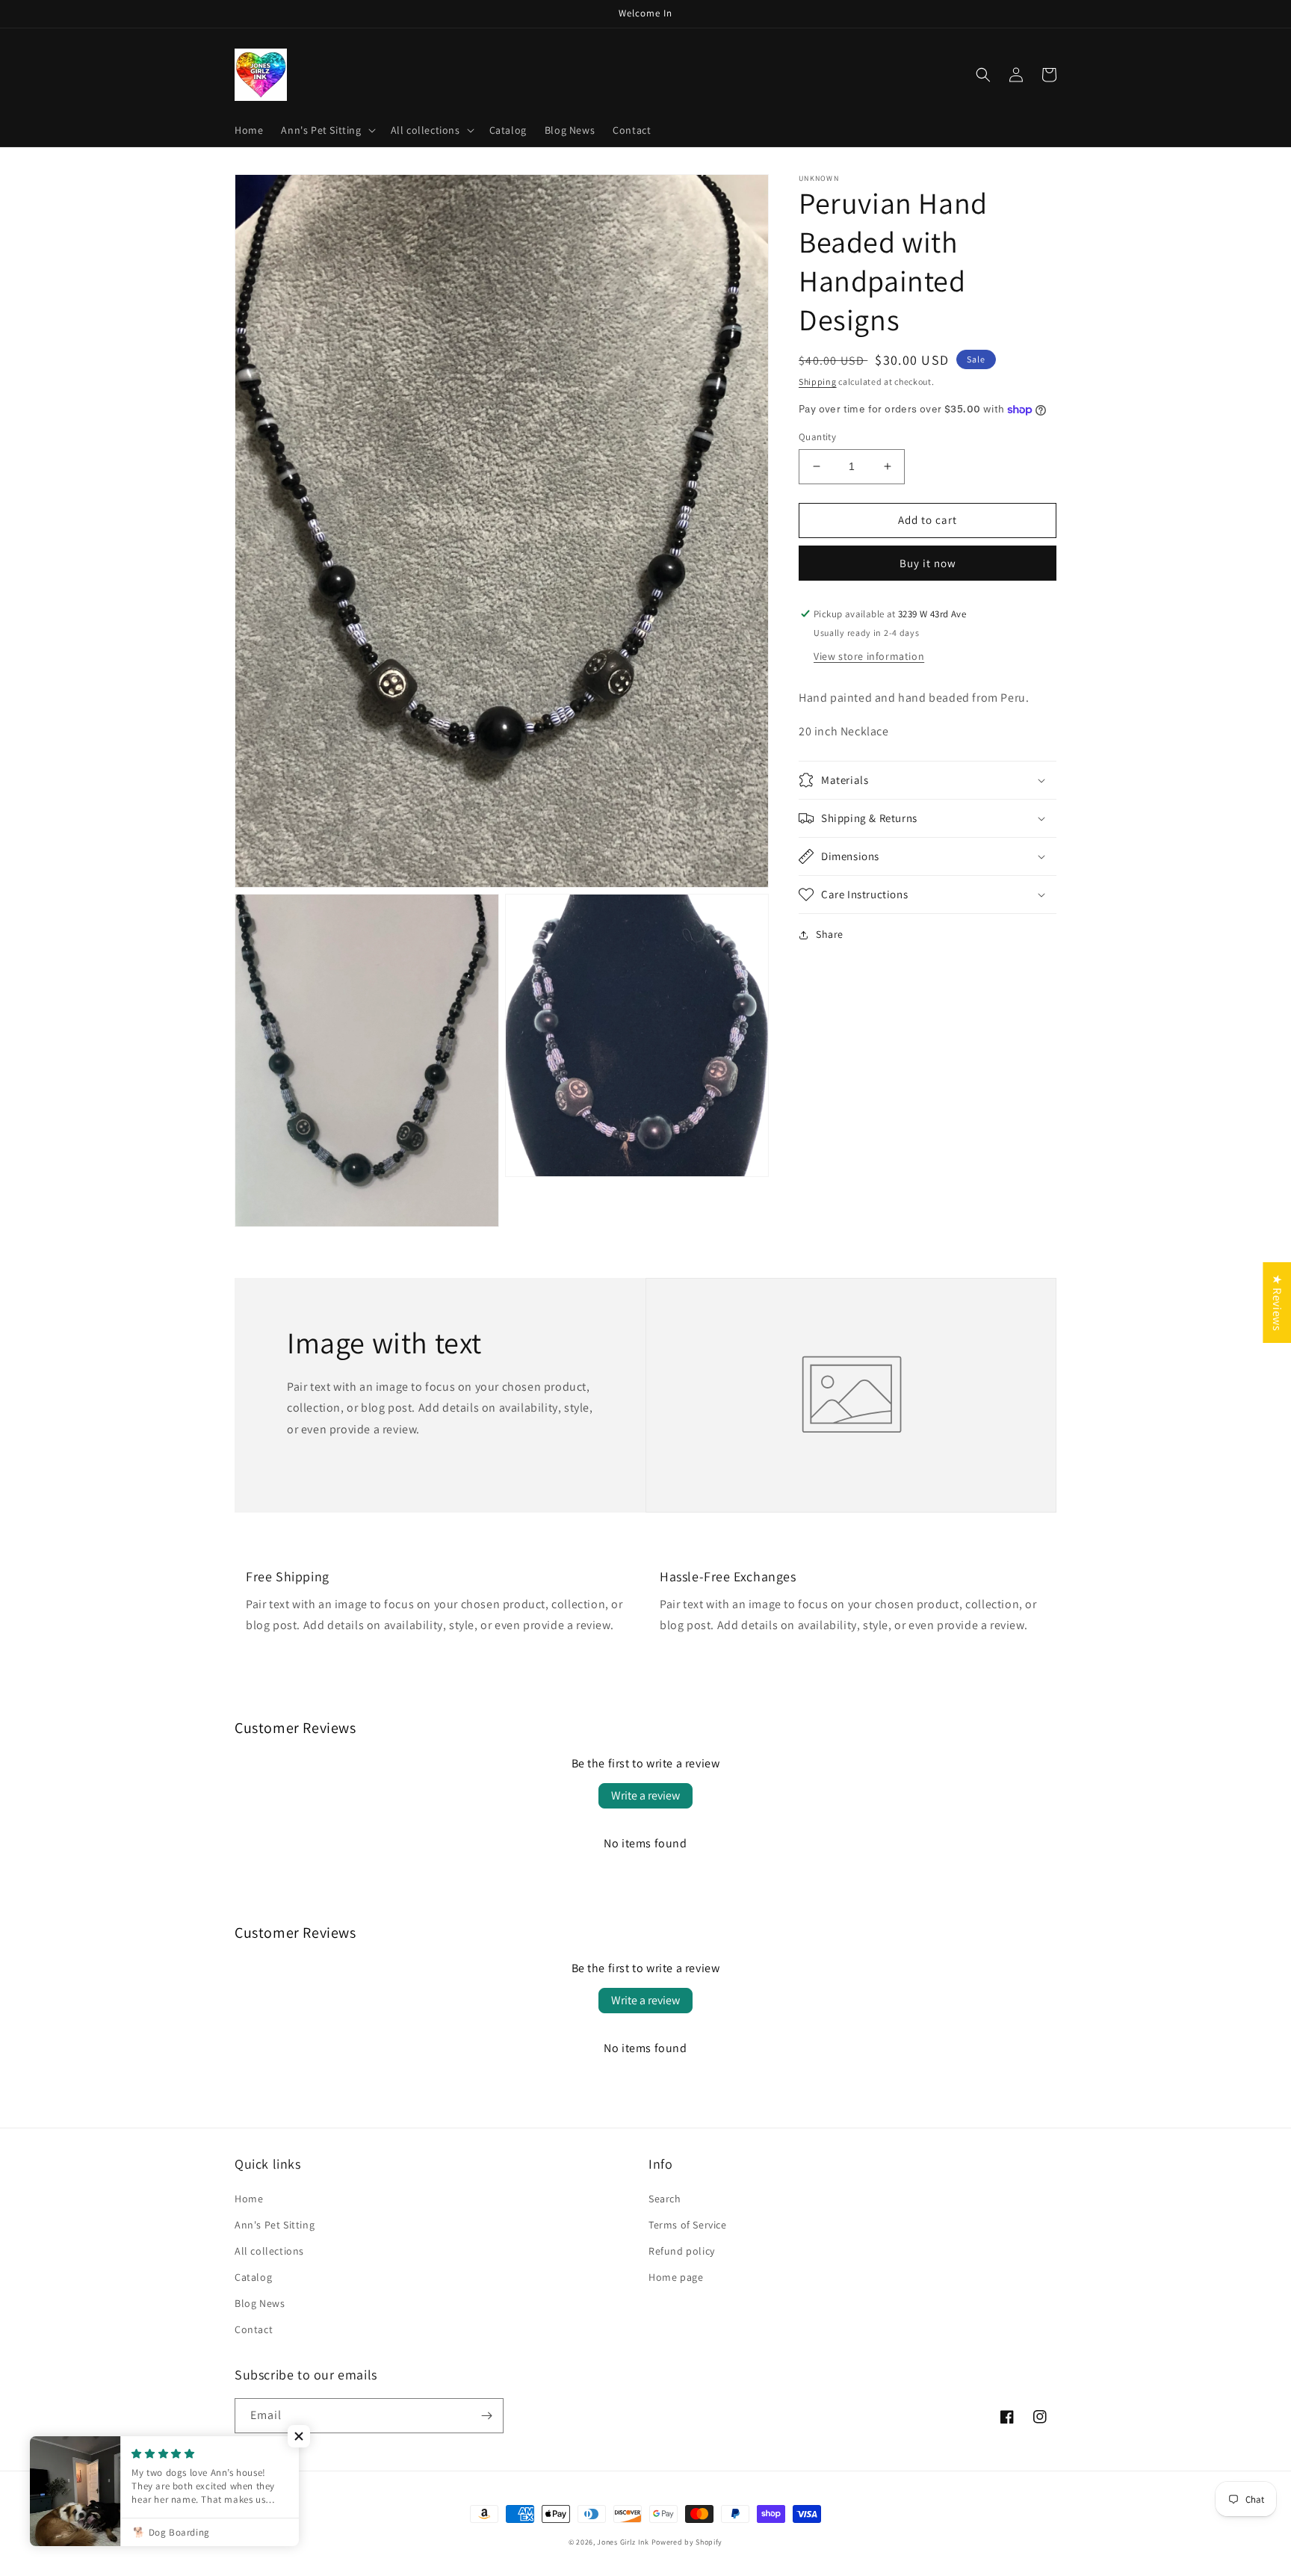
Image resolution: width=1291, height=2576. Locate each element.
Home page (676, 2277)
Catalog (253, 2277)
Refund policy (682, 2251)
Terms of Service (688, 2225)
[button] (326, 130)
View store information (869, 656)
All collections (269, 2251)
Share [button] (830, 934)
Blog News (260, 2303)
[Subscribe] (486, 2416)
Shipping (818, 382)
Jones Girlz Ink (623, 2542)
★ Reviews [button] (1277, 1302)
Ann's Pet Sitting (275, 2225)
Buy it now (928, 563)
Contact (254, 2329)
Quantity (817, 437)
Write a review (645, 1795)
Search (665, 2199)
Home (249, 2199)
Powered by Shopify (687, 2542)
